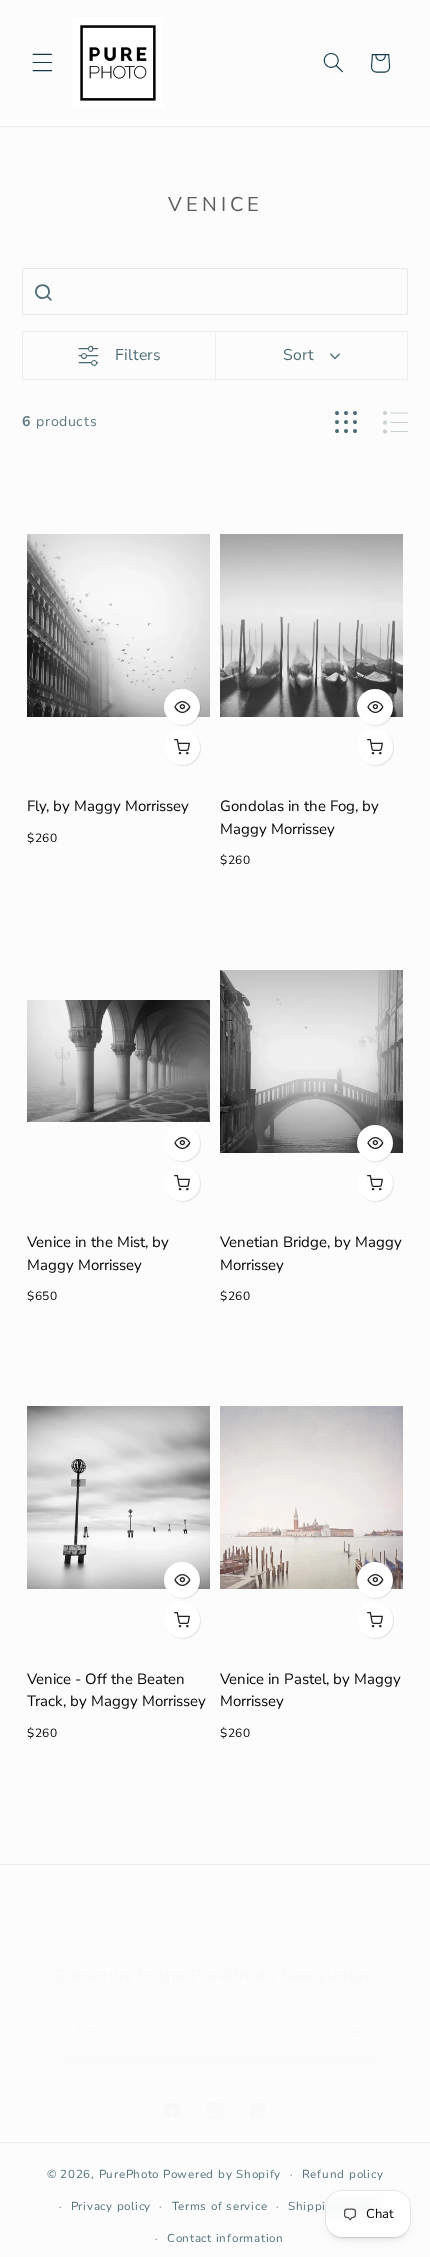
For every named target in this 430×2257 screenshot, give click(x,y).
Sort (298, 355)
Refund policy (343, 2174)
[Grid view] (346, 422)
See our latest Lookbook (134, 1932)
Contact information (225, 2238)
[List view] (395, 422)
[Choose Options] (182, 747)
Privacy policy (111, 2206)
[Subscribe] (352, 2032)
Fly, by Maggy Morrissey (108, 806)
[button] (42, 63)
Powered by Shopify (222, 2174)
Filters (138, 355)
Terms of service (220, 2206)
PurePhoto (129, 2174)
